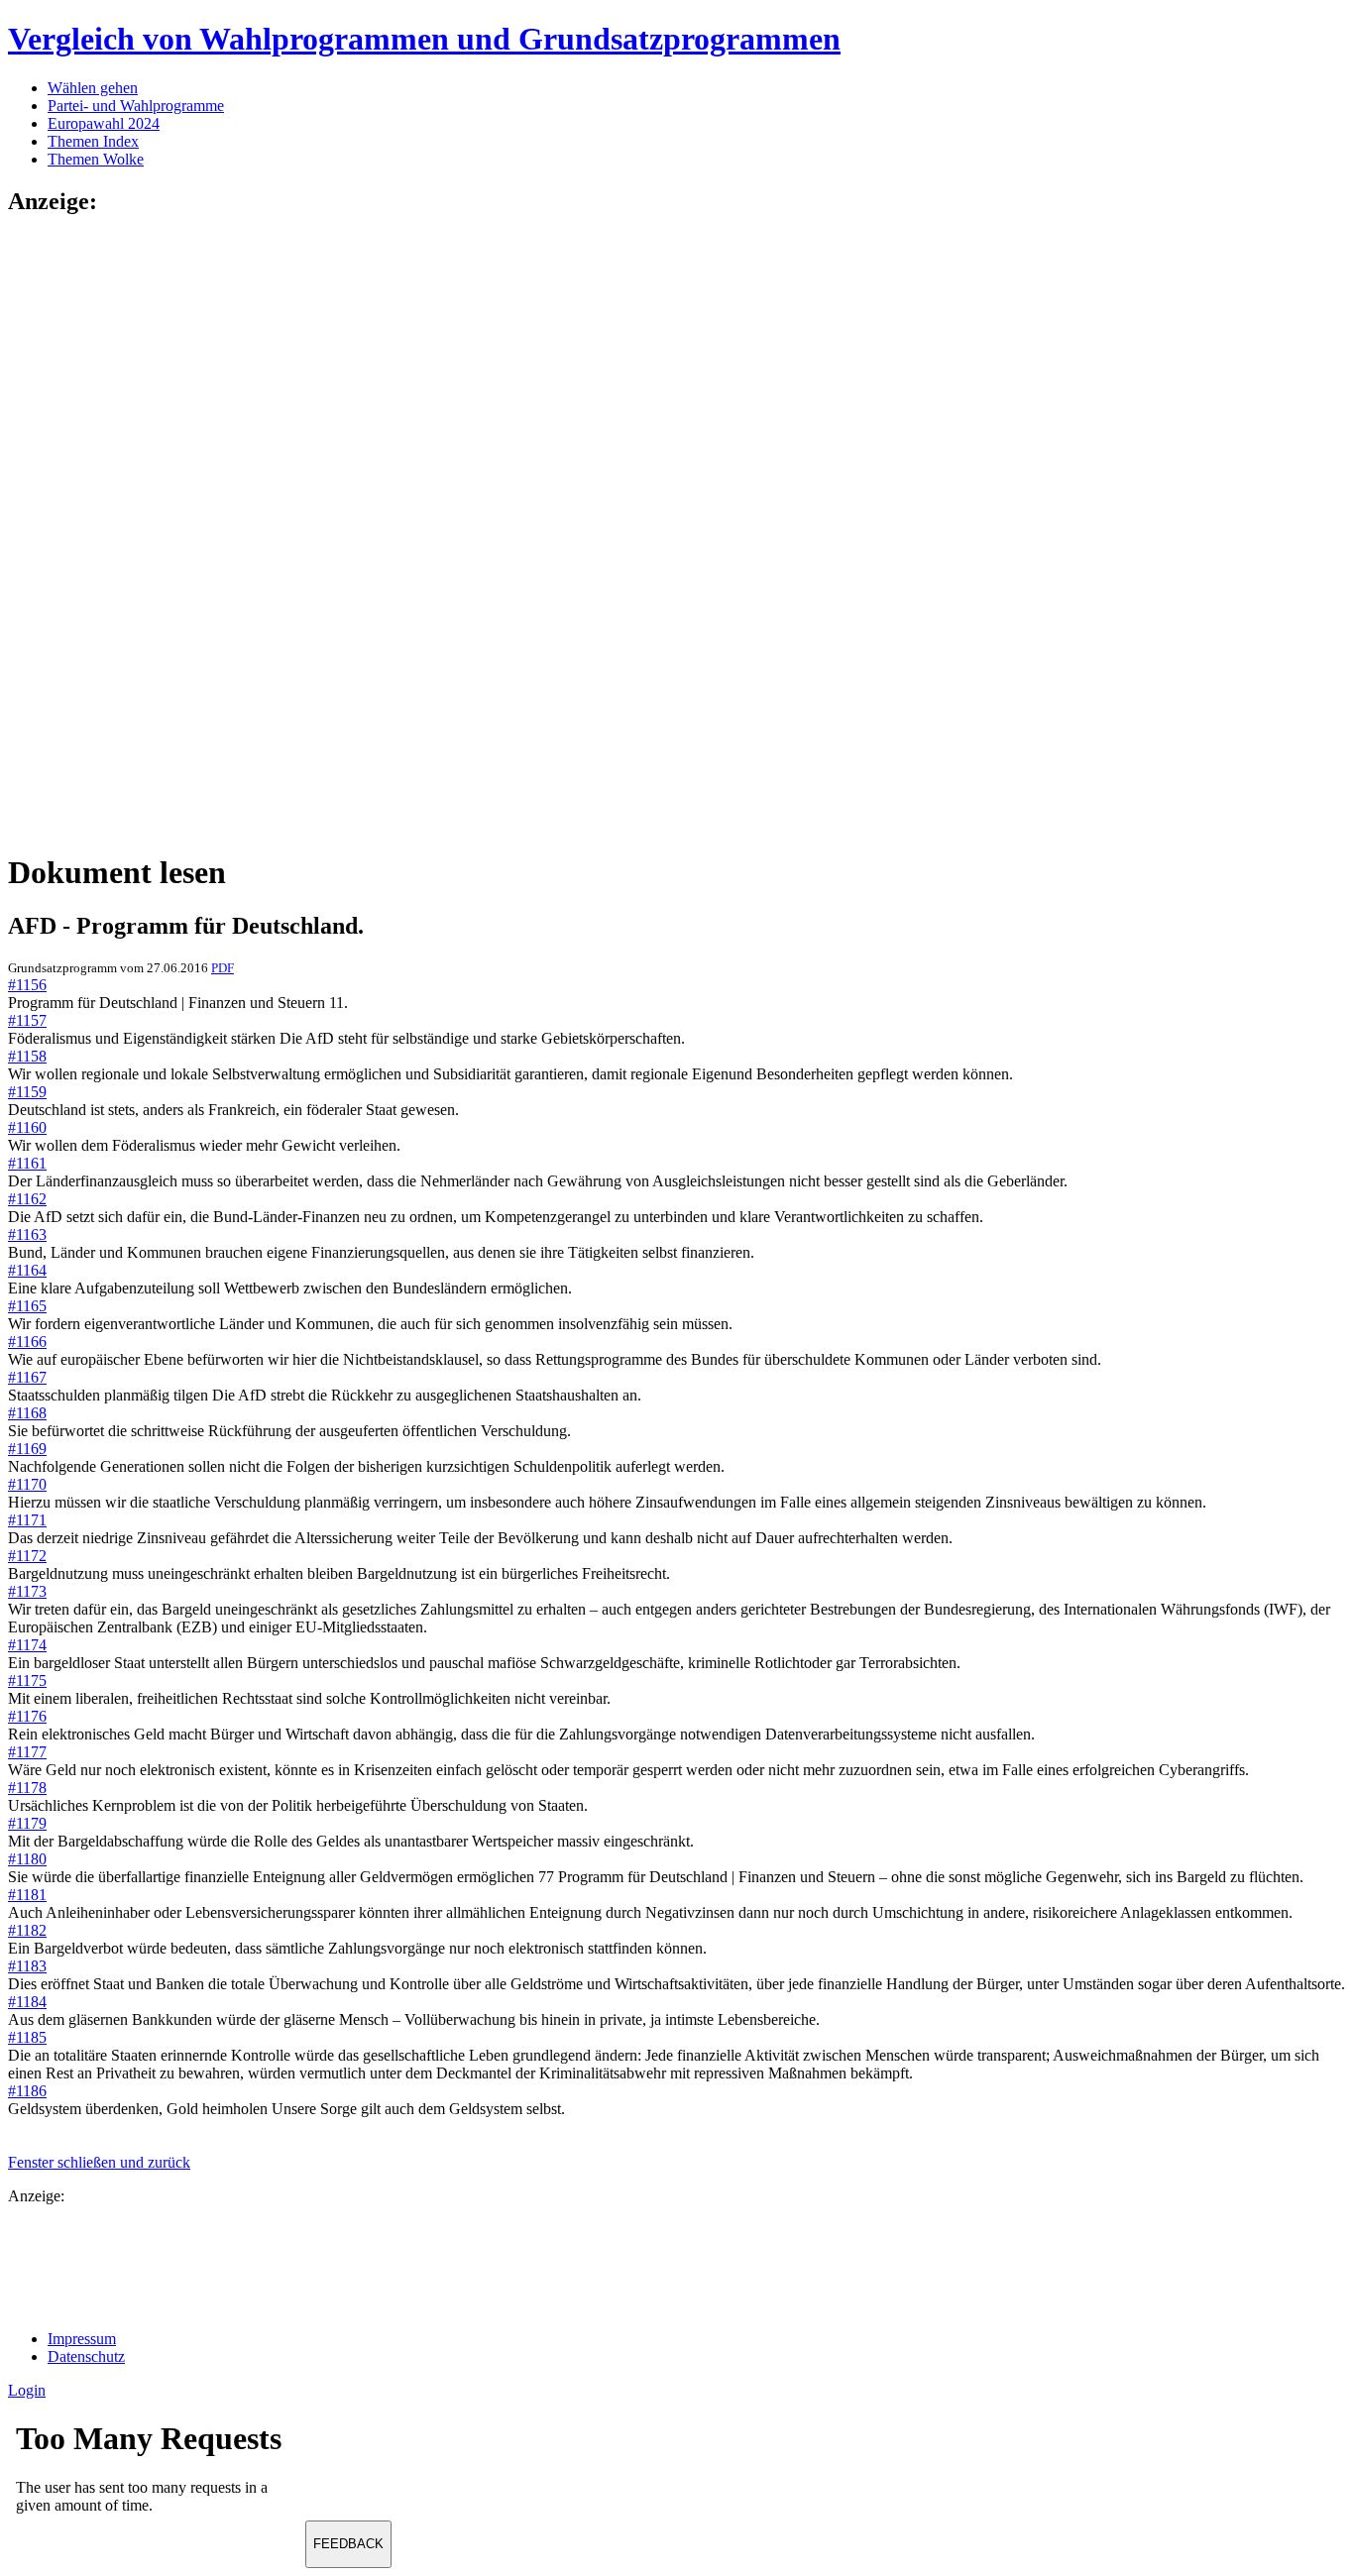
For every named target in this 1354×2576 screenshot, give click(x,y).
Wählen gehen (93, 88)
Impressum (82, 2339)
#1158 (27, 1056)
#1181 (27, 1895)
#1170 (27, 1484)
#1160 (27, 1127)
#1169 (27, 1449)
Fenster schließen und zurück (99, 2162)
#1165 (27, 1306)
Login (27, 2390)
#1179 (27, 1823)
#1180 (27, 1859)
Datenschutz (86, 2356)
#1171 (27, 1520)
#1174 (27, 1645)
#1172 (27, 1556)
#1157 (27, 1020)
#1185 (27, 2037)
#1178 (27, 1788)
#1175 (27, 1680)
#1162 (27, 1199)
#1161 (27, 1163)
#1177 (27, 1752)
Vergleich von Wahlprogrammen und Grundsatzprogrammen (424, 39)
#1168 (27, 1413)
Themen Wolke (96, 159)
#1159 (27, 1092)
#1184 (27, 2002)
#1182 (27, 1930)
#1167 (27, 1377)
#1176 (27, 1716)
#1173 (27, 1591)
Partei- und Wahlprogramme (136, 106)
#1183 (27, 1966)
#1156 (27, 985)
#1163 (27, 1234)
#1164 (27, 1270)
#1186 (27, 2091)
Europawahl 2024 (104, 123)
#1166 (27, 1342)
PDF (223, 968)
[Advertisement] (87, 532)
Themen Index (93, 141)
